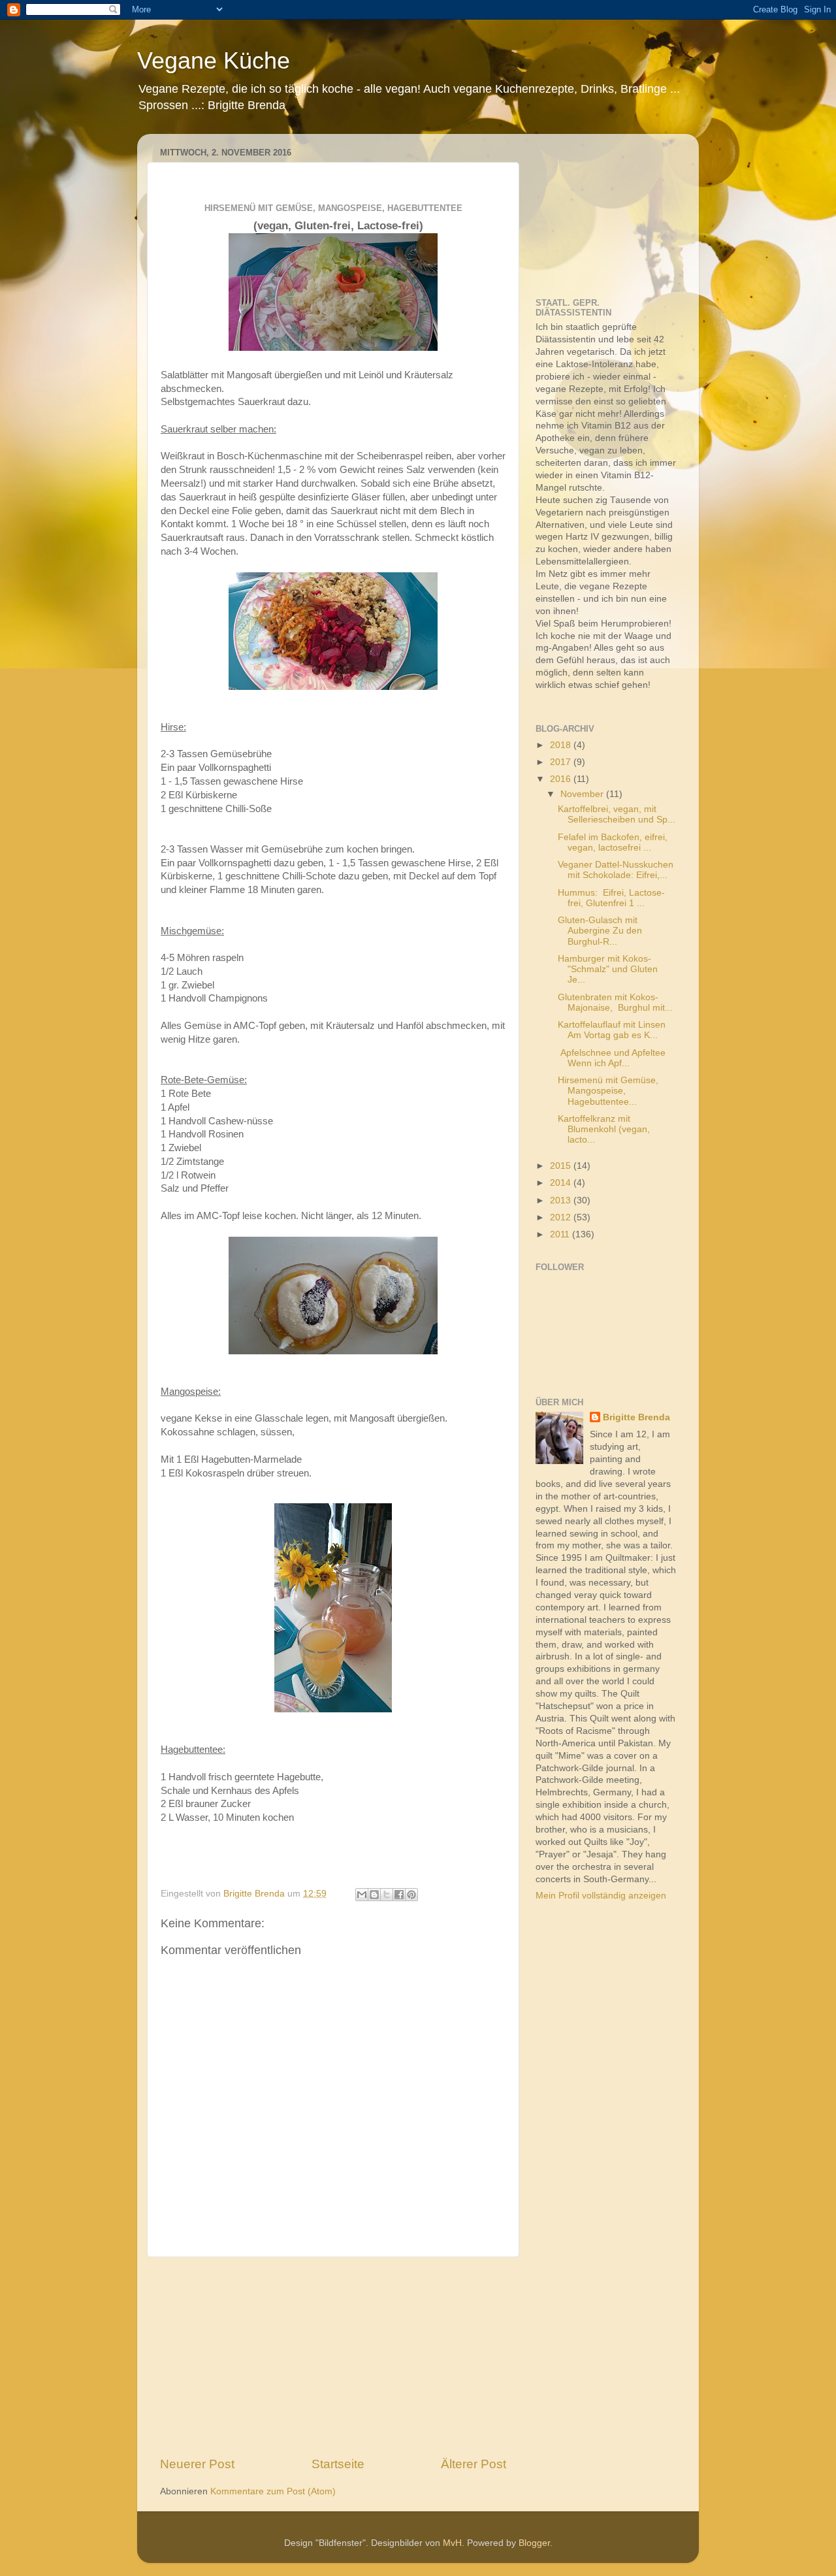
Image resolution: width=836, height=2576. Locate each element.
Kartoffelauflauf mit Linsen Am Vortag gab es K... (612, 1030)
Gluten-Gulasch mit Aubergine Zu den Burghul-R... (600, 931)
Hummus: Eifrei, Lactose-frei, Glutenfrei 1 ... (611, 898)
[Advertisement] (333, 2356)
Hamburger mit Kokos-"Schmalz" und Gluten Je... (608, 969)
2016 (562, 779)
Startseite (338, 2464)
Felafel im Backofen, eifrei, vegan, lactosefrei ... (613, 842)
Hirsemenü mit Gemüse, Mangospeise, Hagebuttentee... (608, 1091)
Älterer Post (474, 2464)
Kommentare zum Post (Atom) (273, 2491)
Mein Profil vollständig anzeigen (601, 1896)
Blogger (534, 2543)
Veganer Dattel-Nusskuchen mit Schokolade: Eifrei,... (616, 870)
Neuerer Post (197, 2464)
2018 (562, 745)
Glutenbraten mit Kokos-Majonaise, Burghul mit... (615, 1003)
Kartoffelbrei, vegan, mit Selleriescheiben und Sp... (617, 814)
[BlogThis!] (374, 1895)
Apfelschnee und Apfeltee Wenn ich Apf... (612, 1058)
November (583, 794)
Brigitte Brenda (636, 1417)
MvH (452, 2543)
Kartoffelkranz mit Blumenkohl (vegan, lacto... (604, 1129)
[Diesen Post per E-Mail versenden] (362, 1895)
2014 (562, 1183)
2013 (562, 1200)
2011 (561, 1234)
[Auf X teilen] (387, 1895)
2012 (562, 1217)
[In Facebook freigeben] (399, 1895)
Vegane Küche (214, 60)
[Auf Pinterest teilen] (411, 1895)
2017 (562, 762)
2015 (562, 1166)
